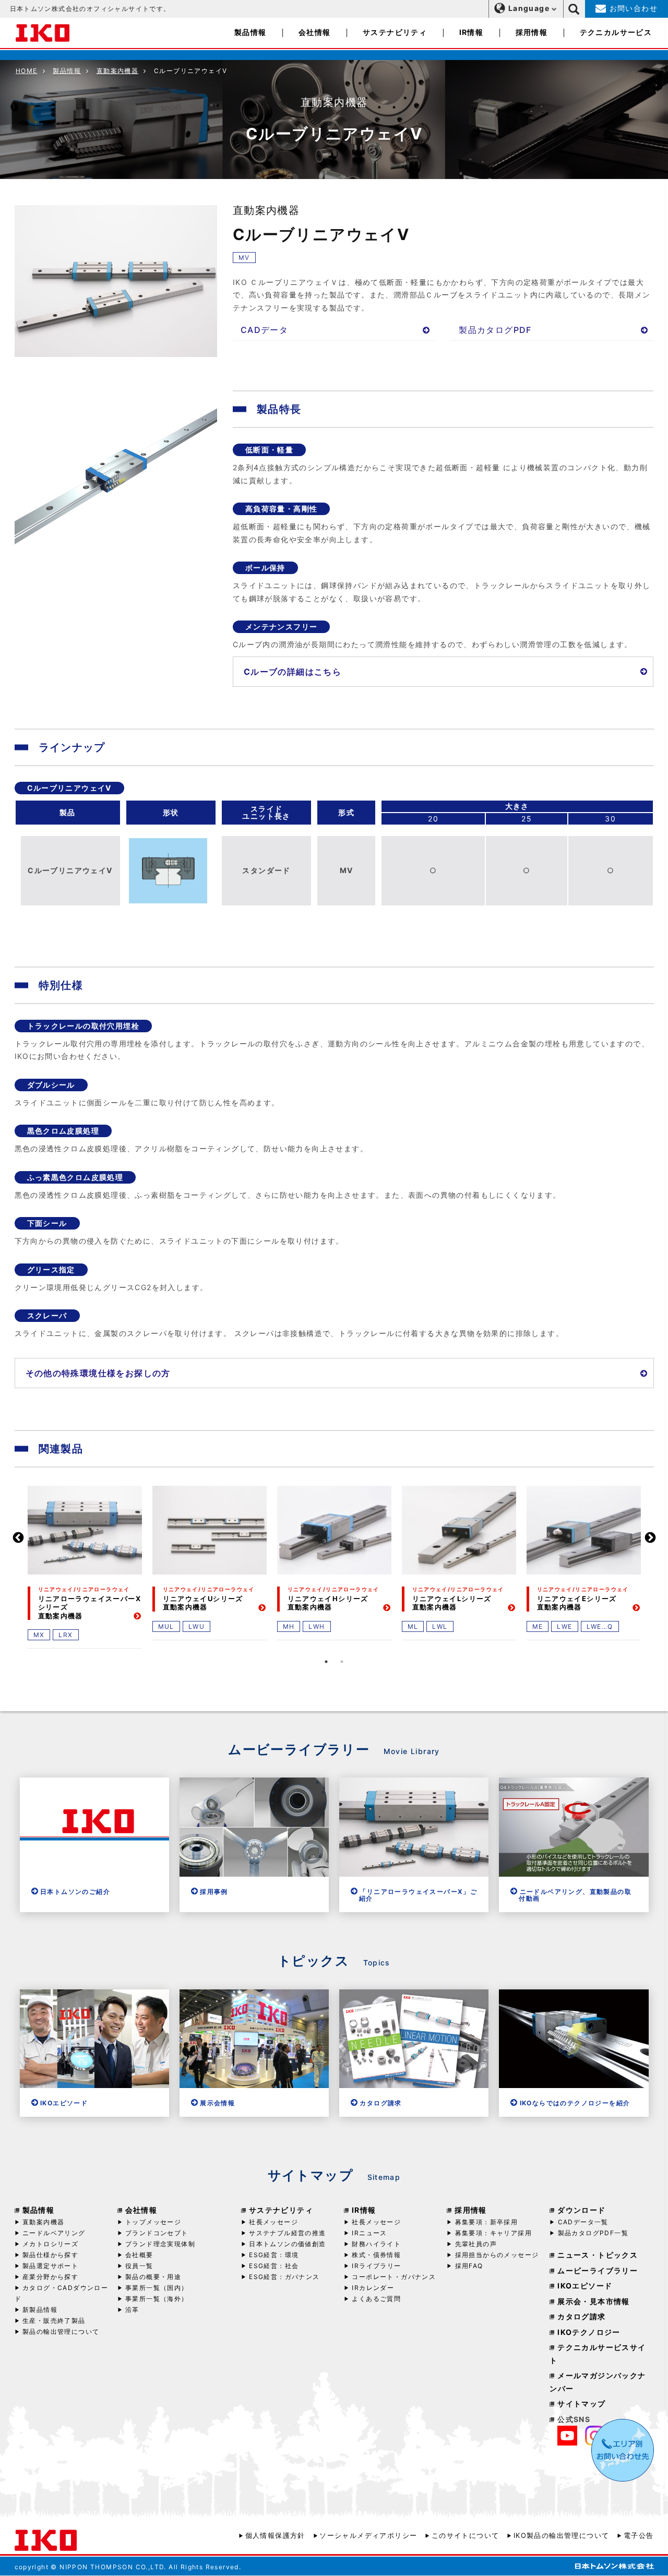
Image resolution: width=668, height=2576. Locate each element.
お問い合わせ (632, 8)
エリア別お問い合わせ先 (623, 2450)
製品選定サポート (50, 2266)
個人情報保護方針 (275, 2535)
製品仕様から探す (50, 2255)
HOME (27, 71)
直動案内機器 (117, 71)
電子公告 (639, 2535)
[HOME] (43, 32)
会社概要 (139, 2255)
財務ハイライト (376, 2244)
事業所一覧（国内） (157, 2288)
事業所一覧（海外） (157, 2299)
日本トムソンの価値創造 (287, 2244)
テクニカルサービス (616, 32)
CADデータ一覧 (583, 2222)
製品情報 (250, 32)
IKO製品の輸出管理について (561, 2535)
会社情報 (315, 32)
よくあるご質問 (376, 2299)
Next (650, 1538)
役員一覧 (139, 2266)
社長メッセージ (273, 2222)
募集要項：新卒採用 (486, 2222)
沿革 (132, 2310)
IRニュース (369, 2233)
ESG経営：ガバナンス (284, 2277)
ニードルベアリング (54, 2233)
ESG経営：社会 (274, 2266)
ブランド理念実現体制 (160, 2244)
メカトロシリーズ (50, 2244)
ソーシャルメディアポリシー (368, 2535)
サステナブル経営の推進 (287, 2233)
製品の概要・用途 (153, 2277)
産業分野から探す (50, 2277)
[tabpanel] (85, 1566)
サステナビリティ (395, 32)
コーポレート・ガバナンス (394, 2277)
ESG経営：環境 (274, 2255)
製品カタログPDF (495, 330)
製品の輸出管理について (61, 2331)
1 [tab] (326, 1662)
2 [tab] (342, 1662)
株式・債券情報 (376, 2255)
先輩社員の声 (476, 2244)
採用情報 (532, 32)
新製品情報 (40, 2310)
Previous (18, 1538)
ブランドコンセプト (157, 2233)
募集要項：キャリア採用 (493, 2233)
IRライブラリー (376, 2266)
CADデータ (264, 330)
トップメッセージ (153, 2222)
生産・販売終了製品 (54, 2321)
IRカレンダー (373, 2288)
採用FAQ (469, 2266)
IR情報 (472, 32)
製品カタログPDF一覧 (593, 2233)
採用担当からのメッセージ (497, 2255)
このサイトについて (465, 2535)
